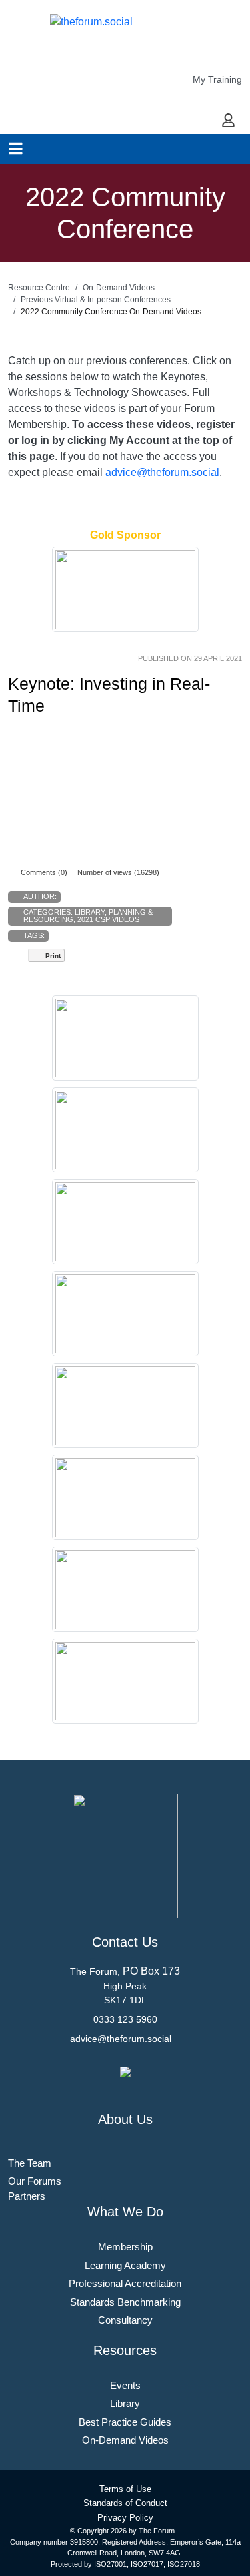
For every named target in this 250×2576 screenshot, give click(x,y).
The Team (30, 2163)
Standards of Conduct (125, 2503)
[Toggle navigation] (16, 149)
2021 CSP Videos (108, 919)
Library (90, 912)
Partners (27, 2196)
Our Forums (35, 2181)
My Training (217, 79)
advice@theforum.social (162, 472)
